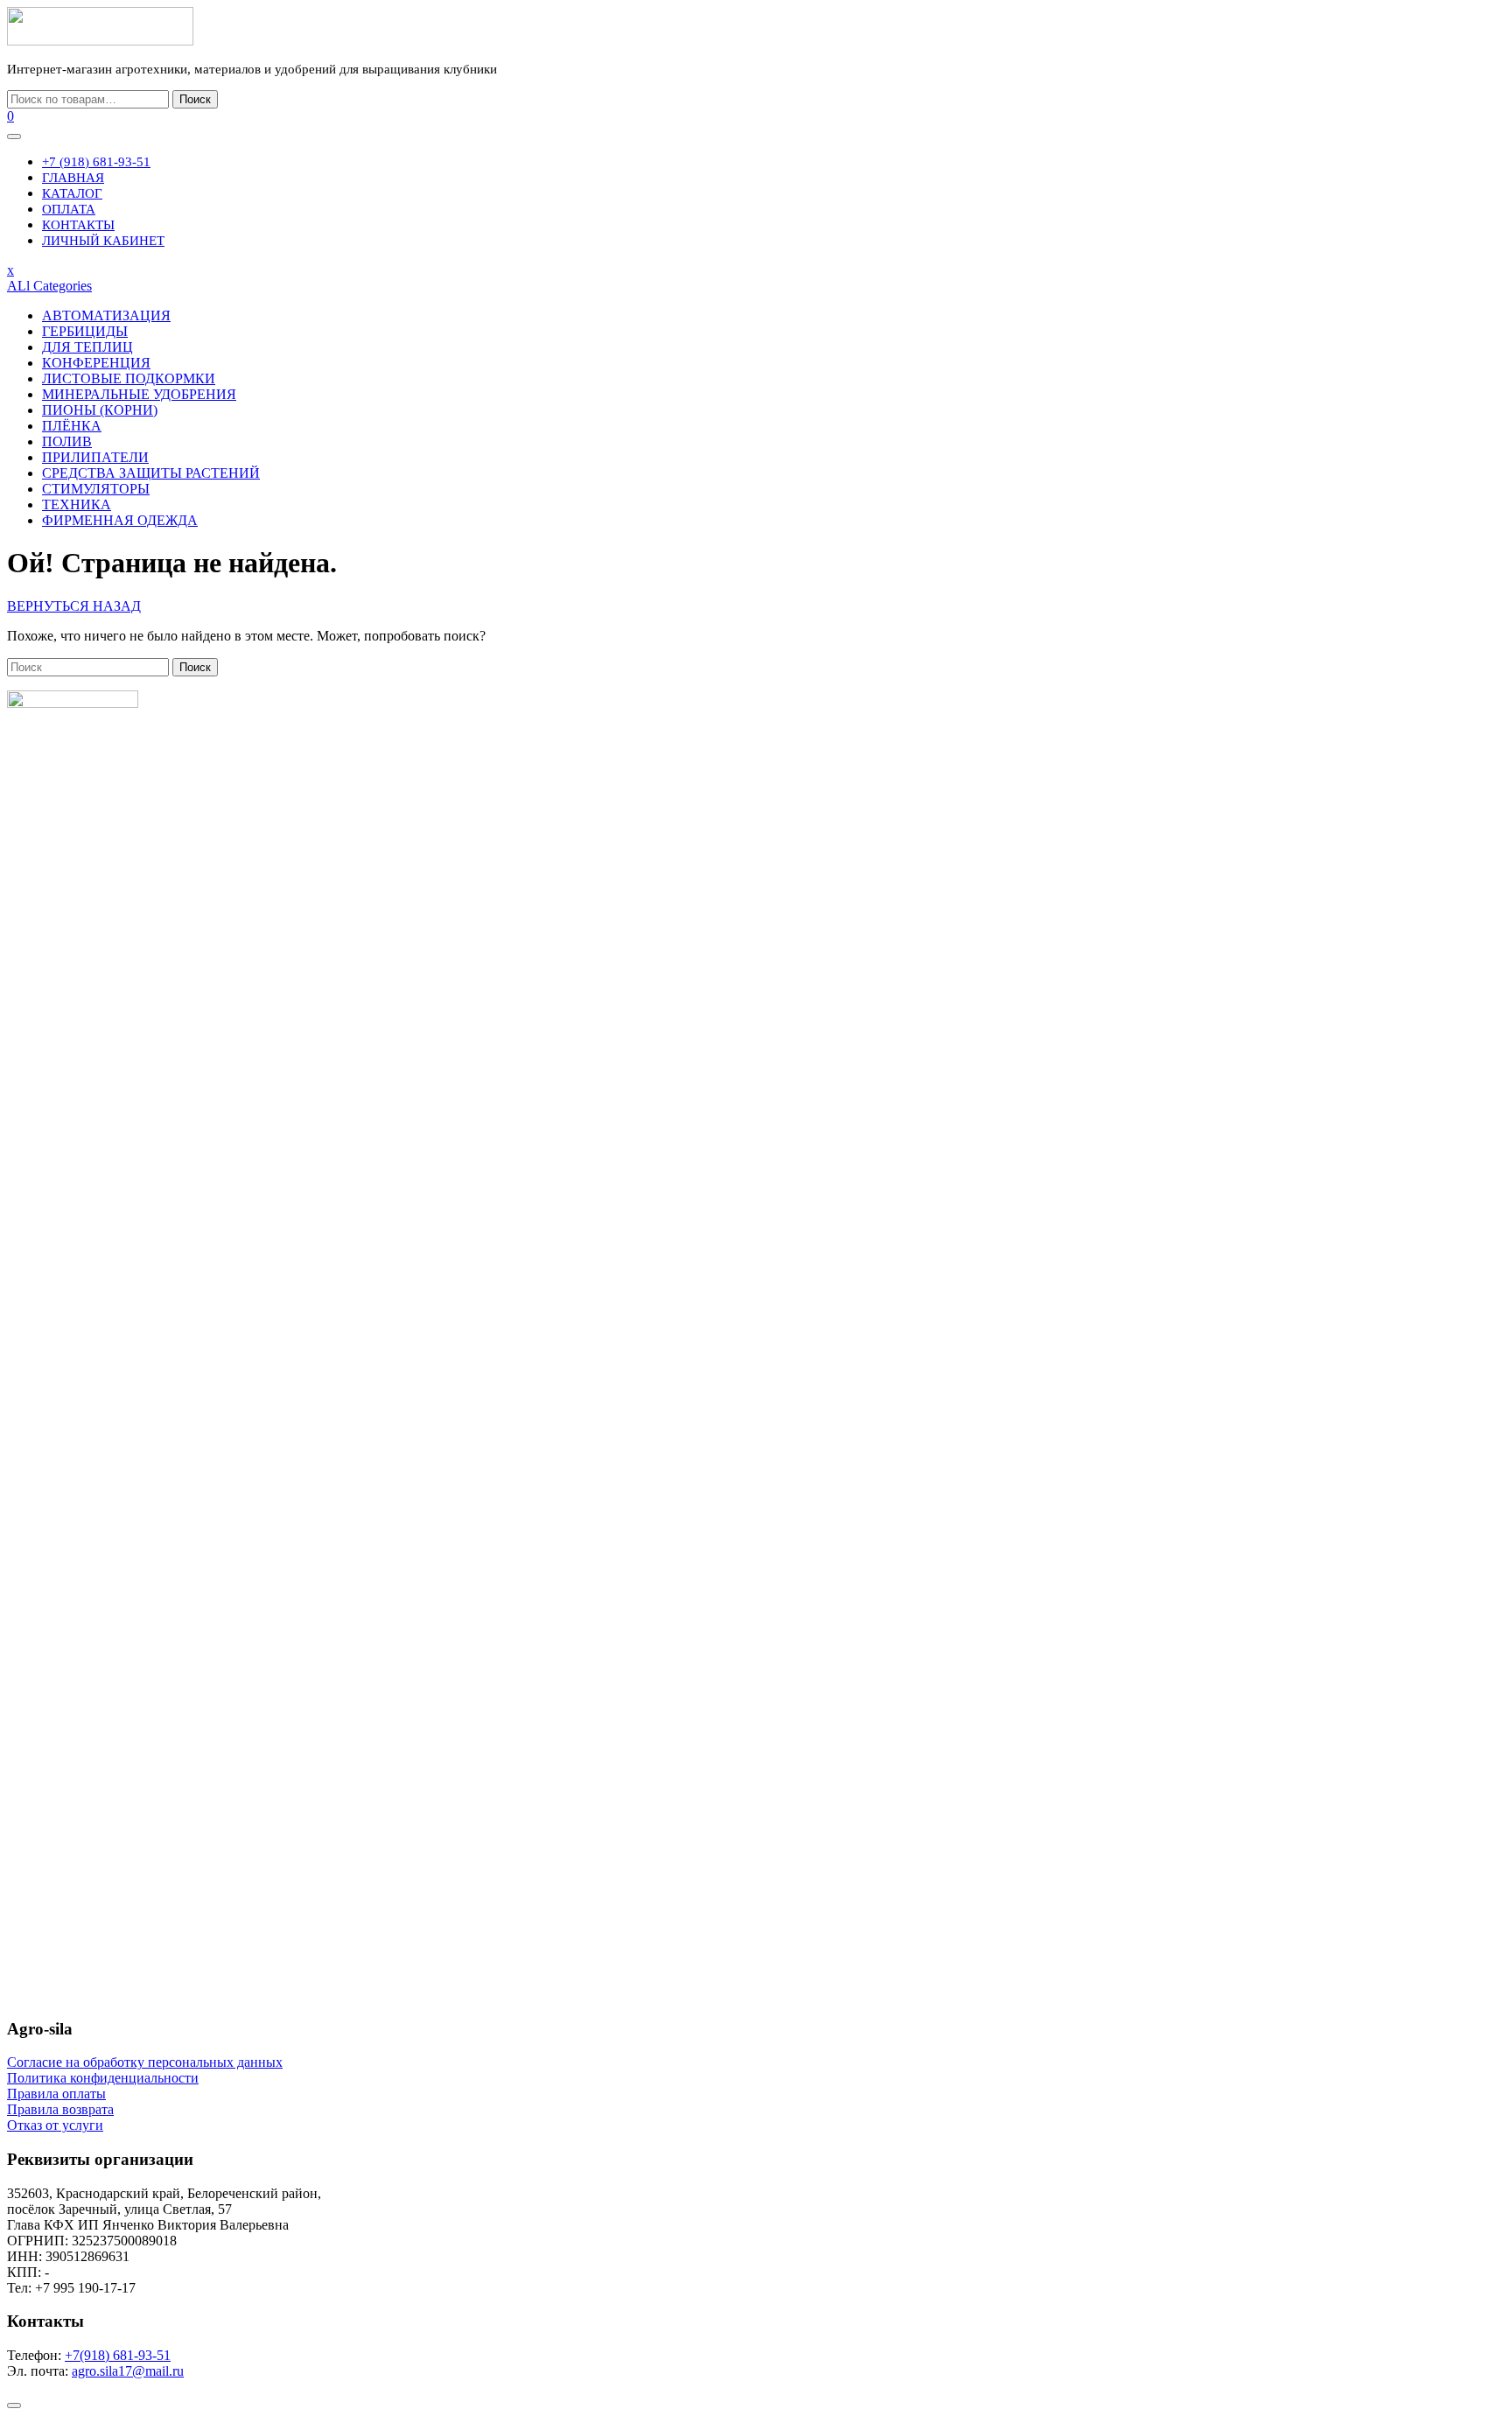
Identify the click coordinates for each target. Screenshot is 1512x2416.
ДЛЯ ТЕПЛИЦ (87, 347)
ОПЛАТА (69, 209)
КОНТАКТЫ (78, 225)
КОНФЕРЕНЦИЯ (96, 363)
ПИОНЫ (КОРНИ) (100, 410)
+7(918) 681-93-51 (118, 2355)
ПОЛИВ (67, 441)
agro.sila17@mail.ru (128, 2371)
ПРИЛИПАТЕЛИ (95, 457)
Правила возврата (60, 2109)
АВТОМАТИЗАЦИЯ (106, 315)
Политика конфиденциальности (103, 2078)
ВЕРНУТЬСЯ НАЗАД (74, 606)
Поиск (195, 99)
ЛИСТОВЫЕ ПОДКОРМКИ (129, 378)
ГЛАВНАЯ (73, 178)
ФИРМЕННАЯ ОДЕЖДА (120, 520)
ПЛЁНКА (72, 426)
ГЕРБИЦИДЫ (85, 331)
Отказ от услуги (55, 2125)
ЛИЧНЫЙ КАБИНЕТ (103, 241)
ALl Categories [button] (49, 286)
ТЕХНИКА (77, 504)
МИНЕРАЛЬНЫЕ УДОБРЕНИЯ (139, 394)
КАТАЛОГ (72, 193)
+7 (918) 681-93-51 (96, 162)
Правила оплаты (56, 2094)
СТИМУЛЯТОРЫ (96, 489)
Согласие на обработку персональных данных (145, 2062)
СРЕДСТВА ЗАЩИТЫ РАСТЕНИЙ (151, 473)
